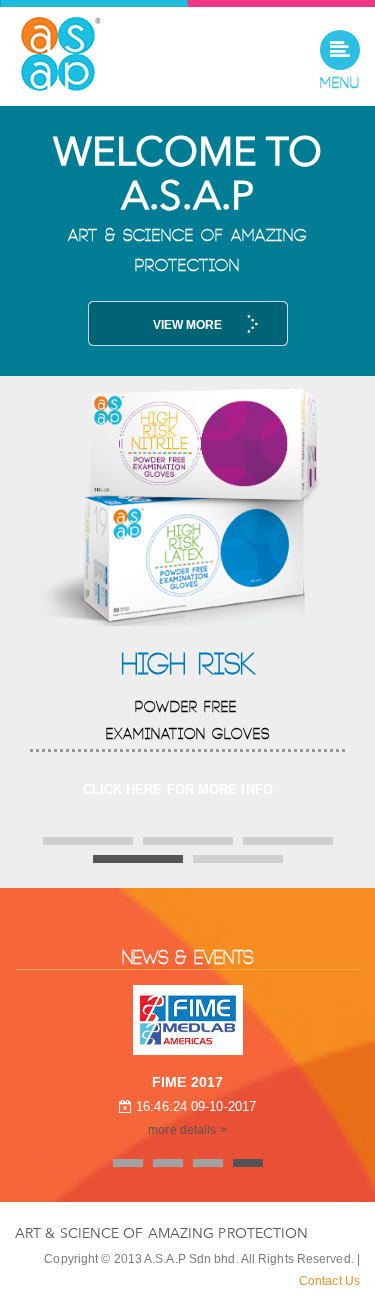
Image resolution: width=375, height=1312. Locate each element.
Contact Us (329, 1281)
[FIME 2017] (188, 1020)
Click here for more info (178, 789)
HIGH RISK (187, 665)
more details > (187, 1130)
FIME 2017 (187, 1082)
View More (188, 325)
